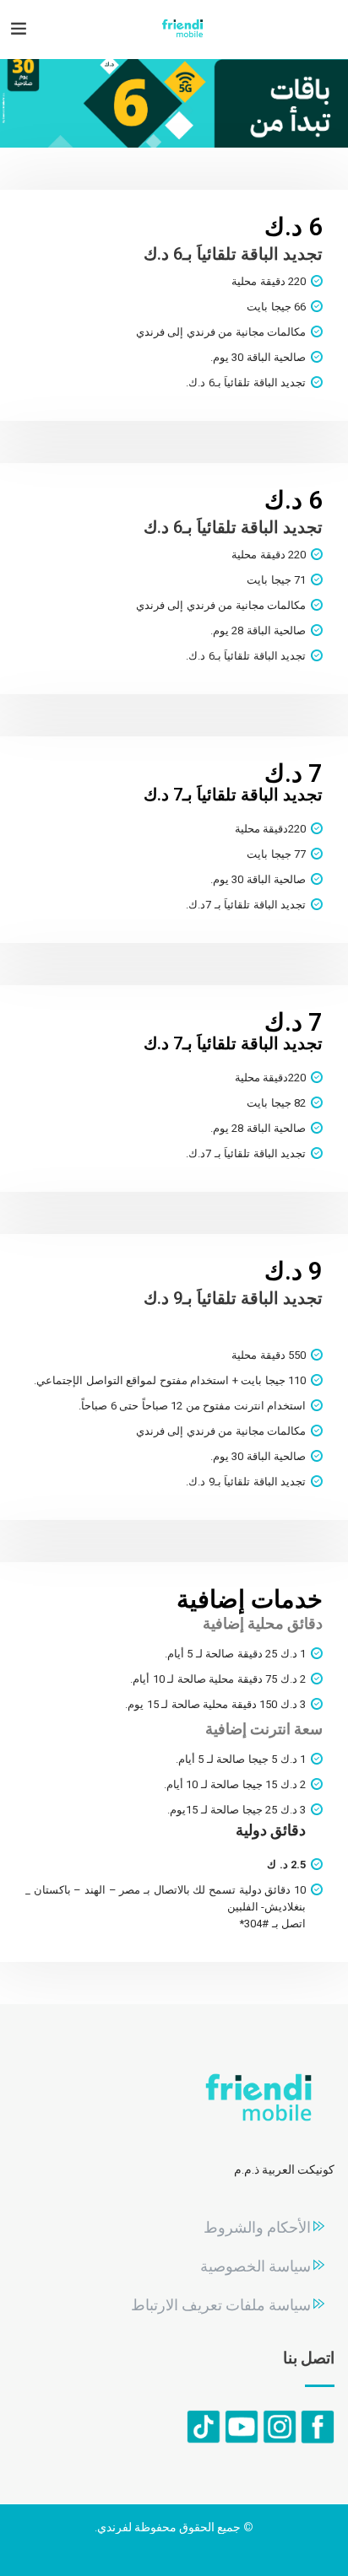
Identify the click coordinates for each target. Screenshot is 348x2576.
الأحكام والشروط (257, 2227)
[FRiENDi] (182, 29)
